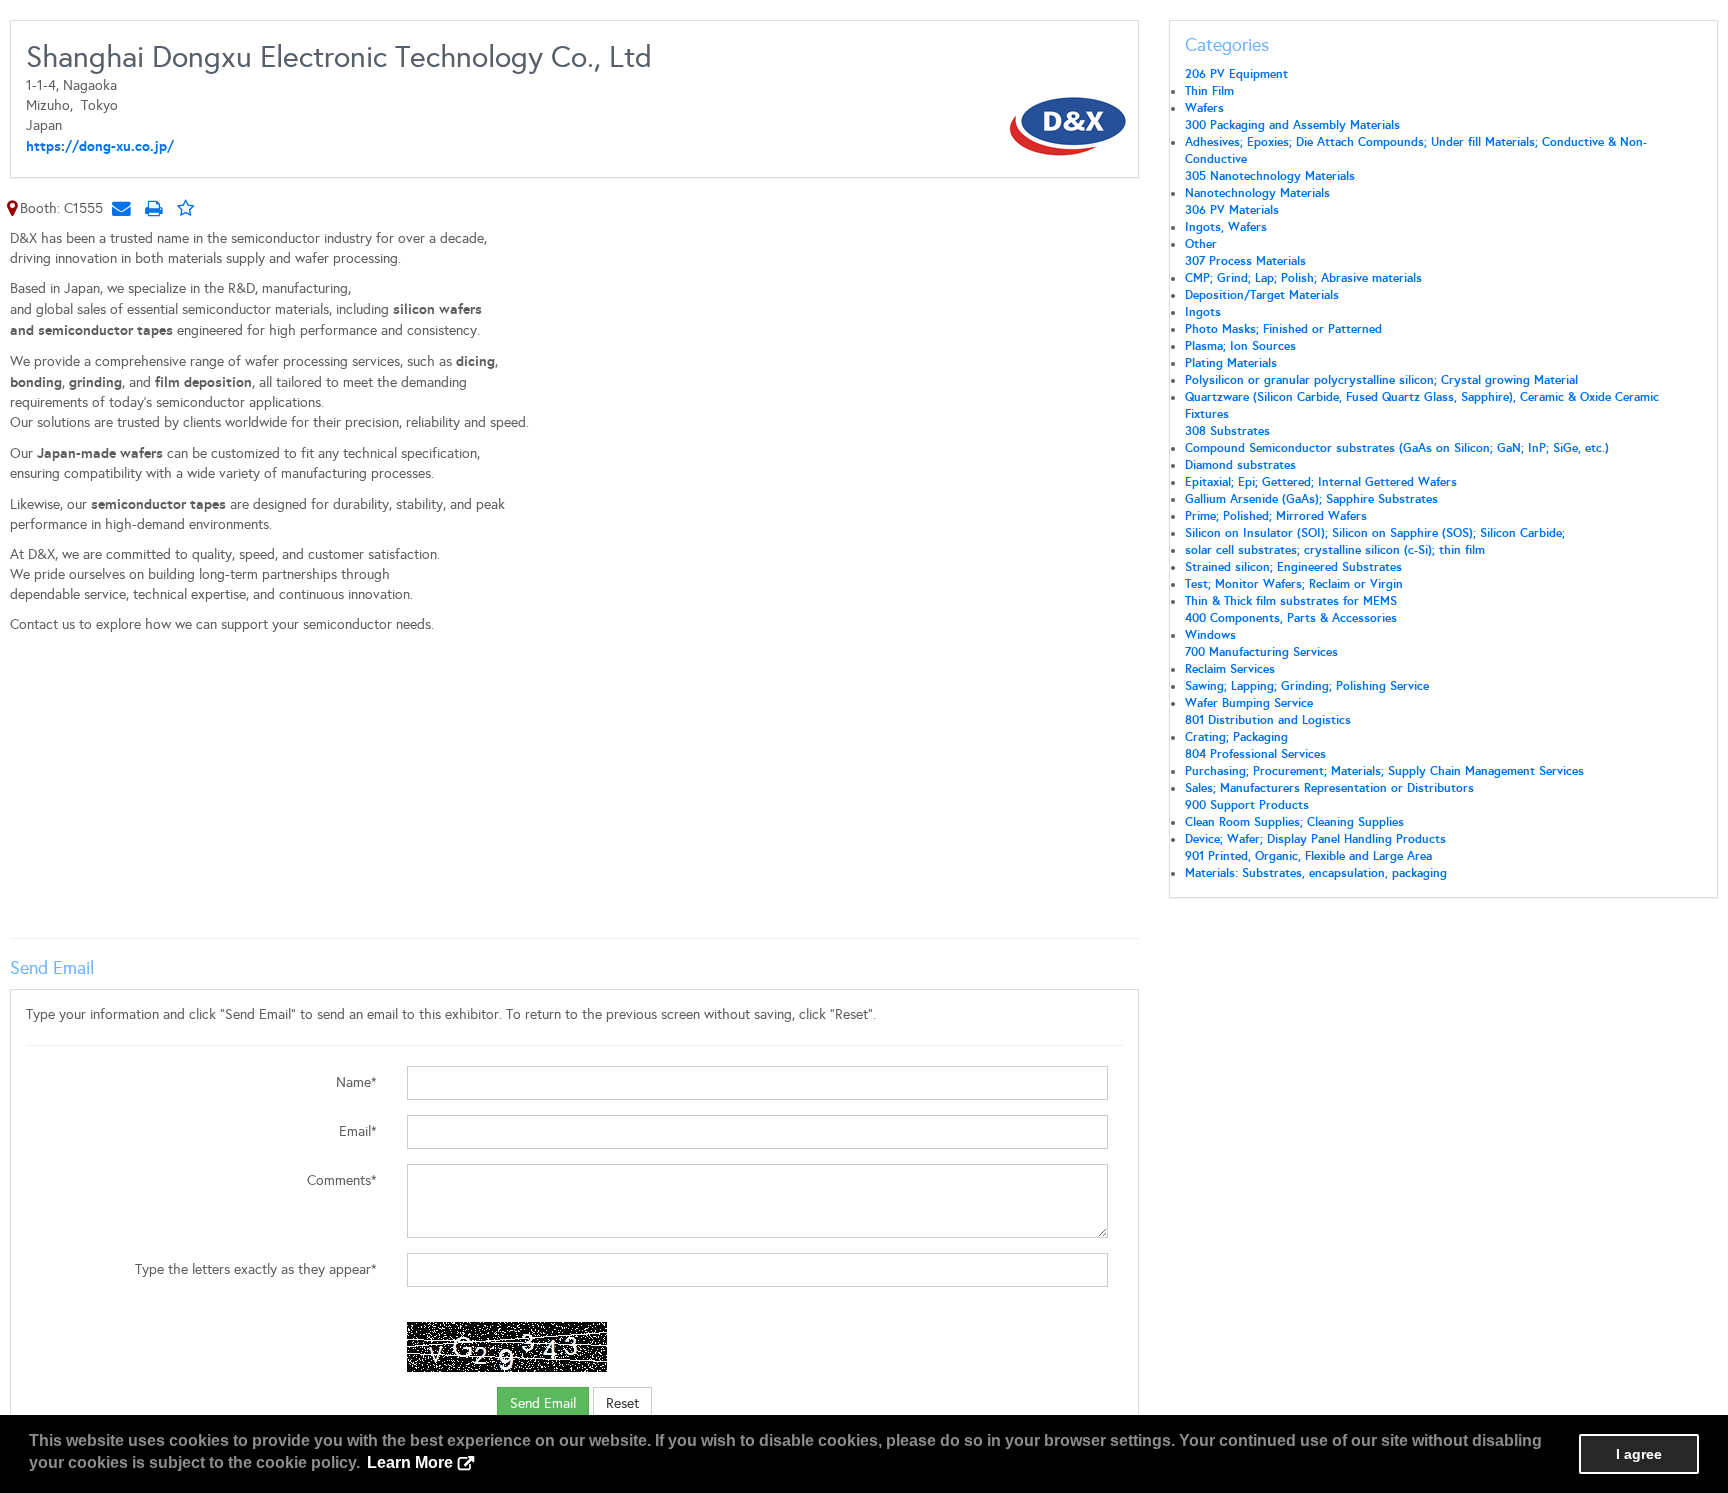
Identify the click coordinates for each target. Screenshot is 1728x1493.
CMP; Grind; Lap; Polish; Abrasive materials (1303, 278)
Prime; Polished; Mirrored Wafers (1276, 516)
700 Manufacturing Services (1261, 652)
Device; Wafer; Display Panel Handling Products (1315, 839)
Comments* (342, 1180)
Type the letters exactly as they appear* (256, 1269)
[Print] (153, 208)
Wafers (1204, 108)
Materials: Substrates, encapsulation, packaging (1316, 873)
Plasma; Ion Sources (1240, 346)
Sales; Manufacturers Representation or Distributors (1329, 788)
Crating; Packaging (1236, 737)
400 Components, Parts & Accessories (1291, 618)
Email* (358, 1131)
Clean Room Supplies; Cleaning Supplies (1294, 822)
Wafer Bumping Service (1249, 703)
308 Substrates (1227, 431)
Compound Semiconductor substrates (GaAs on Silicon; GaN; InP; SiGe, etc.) (1397, 448)
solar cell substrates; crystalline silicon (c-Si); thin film (1335, 550)
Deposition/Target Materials (1262, 295)
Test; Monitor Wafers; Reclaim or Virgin (1294, 584)
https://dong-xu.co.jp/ (100, 146)
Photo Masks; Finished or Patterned (1283, 329)
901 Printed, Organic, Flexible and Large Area (1308, 856)
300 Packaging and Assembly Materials (1292, 125)
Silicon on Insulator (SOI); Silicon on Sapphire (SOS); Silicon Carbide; (1375, 533)
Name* (356, 1082)
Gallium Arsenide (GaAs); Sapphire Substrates (1311, 499)
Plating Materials (1231, 363)
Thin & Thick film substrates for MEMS (1291, 601)
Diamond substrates (1240, 465)
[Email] (121, 208)
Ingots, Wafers (1226, 227)
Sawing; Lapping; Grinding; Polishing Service (1307, 686)
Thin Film (1209, 91)
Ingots (1203, 312)
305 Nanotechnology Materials (1270, 176)
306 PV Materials (1232, 210)
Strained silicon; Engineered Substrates (1293, 567)
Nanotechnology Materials (1257, 193)
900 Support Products (1247, 805)
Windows (1210, 635)
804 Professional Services (1255, 754)
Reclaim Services (1230, 669)
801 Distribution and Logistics (1268, 720)
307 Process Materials (1245, 261)
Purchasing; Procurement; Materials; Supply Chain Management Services (1384, 771)
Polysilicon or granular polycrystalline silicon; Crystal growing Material (1381, 380)
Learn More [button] (410, 1462)
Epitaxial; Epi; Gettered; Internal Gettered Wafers (1321, 482)
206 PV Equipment (1236, 74)
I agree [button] (1639, 1454)
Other (1201, 244)
